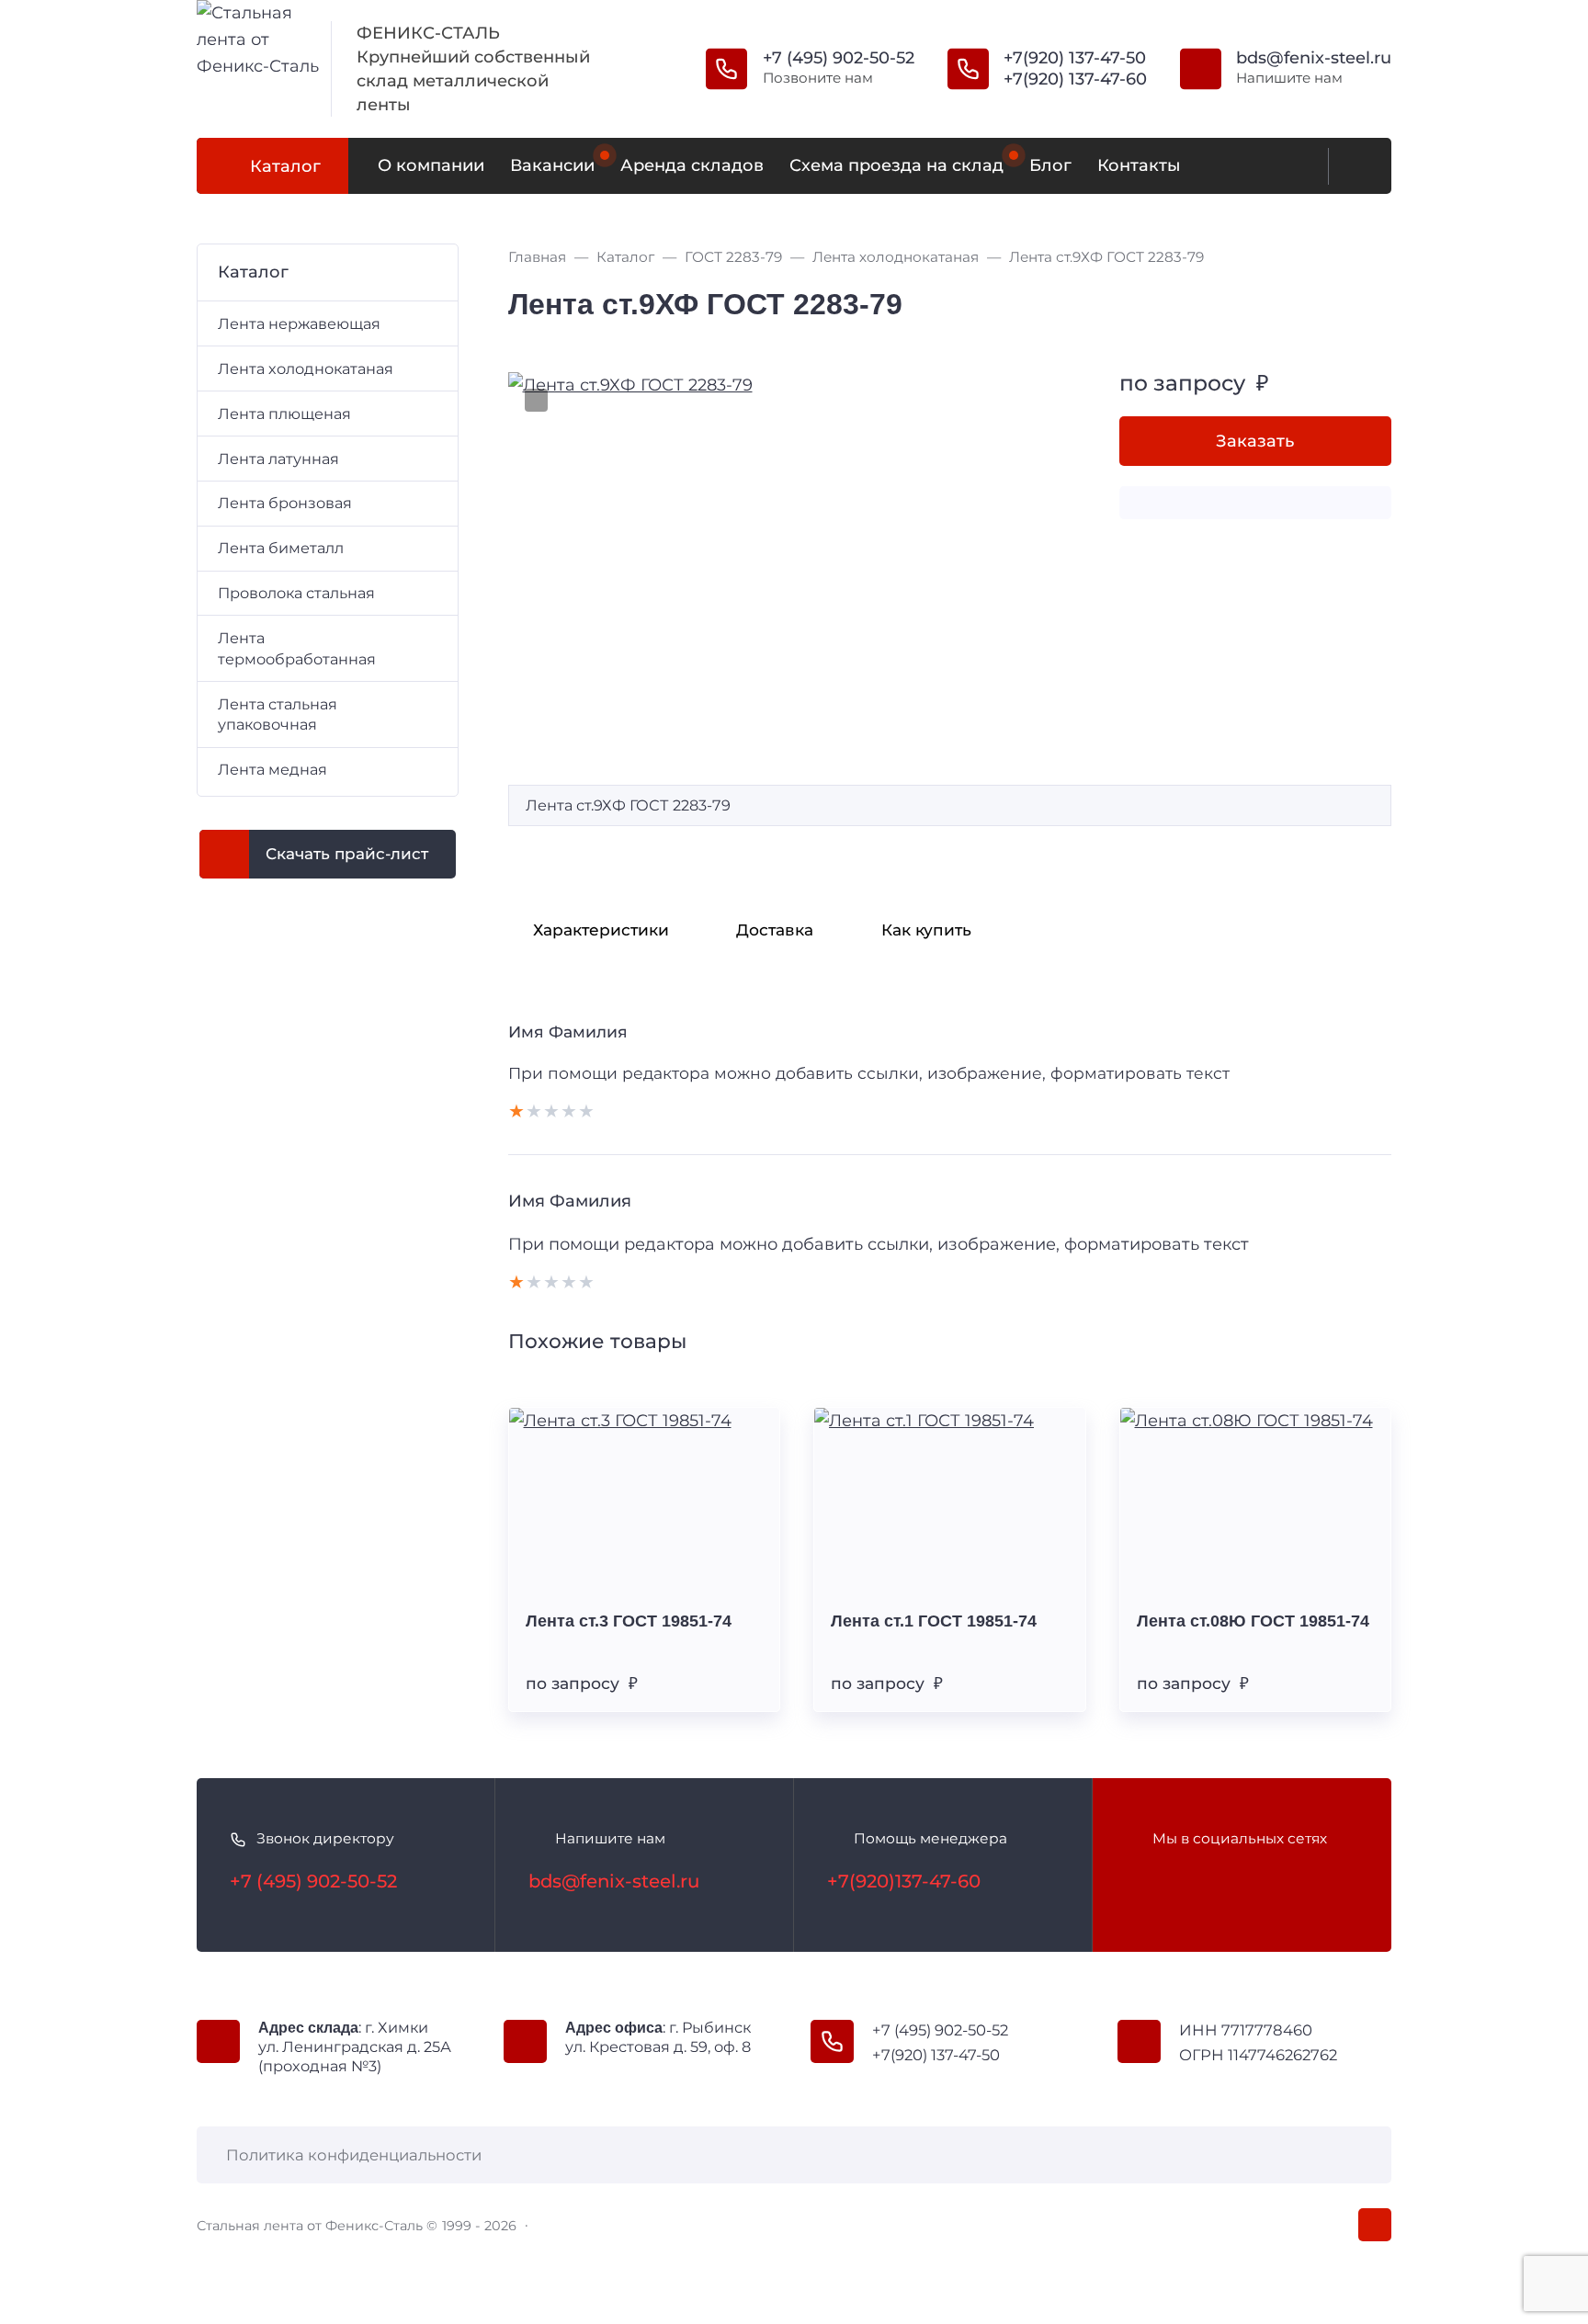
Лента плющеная (284, 414)
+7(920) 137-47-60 (1075, 79)
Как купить (926, 930)
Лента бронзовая (285, 503)
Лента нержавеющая (299, 323)
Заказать (1255, 441)
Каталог (285, 166)
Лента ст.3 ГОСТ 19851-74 (629, 1621)
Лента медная (272, 769)
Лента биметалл (281, 548)
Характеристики (601, 930)
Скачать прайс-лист (347, 854)
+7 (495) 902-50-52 (839, 58)
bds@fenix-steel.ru (1314, 58)
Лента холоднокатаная (306, 368)
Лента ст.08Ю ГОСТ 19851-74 (1253, 1621)
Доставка (775, 930)
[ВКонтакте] (1140, 1881)
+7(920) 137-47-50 (1075, 58)
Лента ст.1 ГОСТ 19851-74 (934, 1621)
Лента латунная (278, 459)
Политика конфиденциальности (354, 2155)
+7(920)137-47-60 (904, 1881)
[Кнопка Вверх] (1375, 2225)
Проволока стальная (296, 593)
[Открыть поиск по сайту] (1355, 166)
